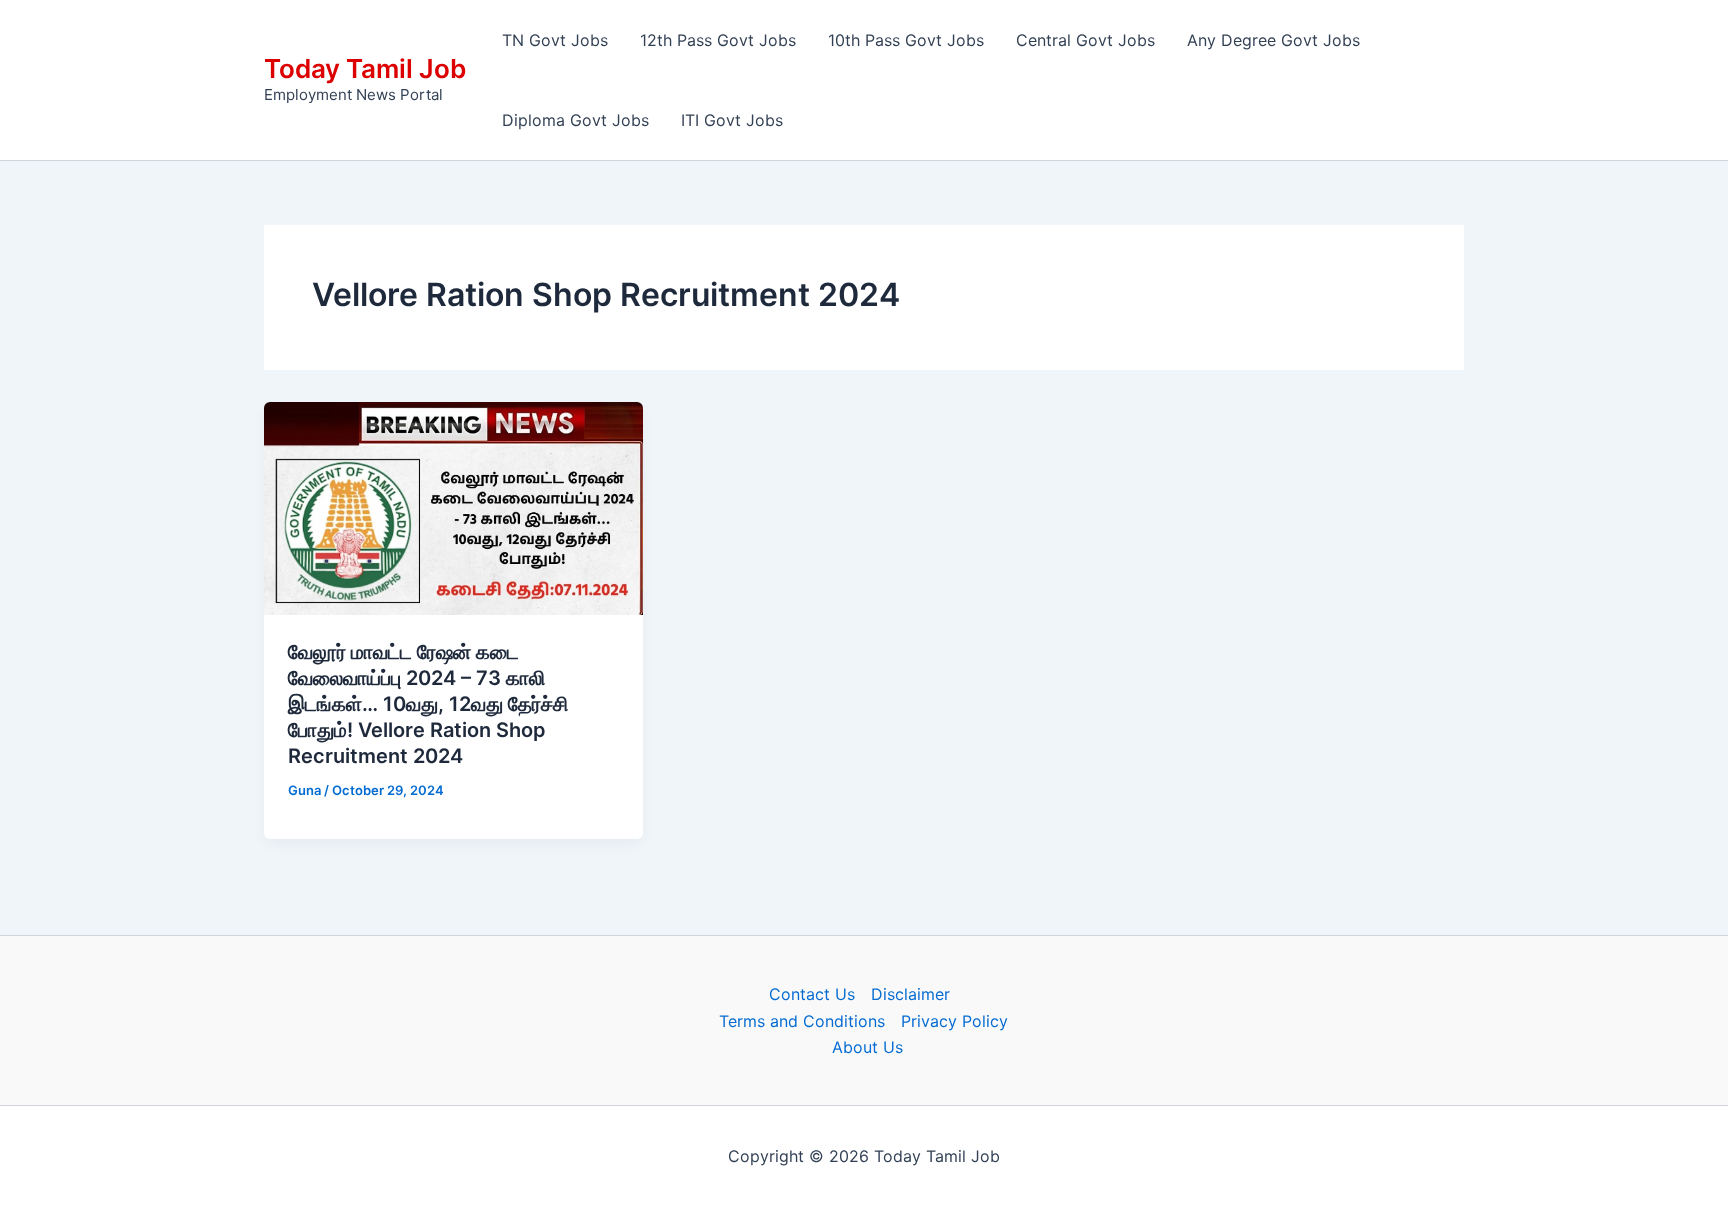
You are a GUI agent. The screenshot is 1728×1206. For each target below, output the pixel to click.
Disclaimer (910, 994)
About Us (867, 1047)
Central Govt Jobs (1085, 40)
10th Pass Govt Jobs (906, 40)
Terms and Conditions (802, 1021)
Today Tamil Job (365, 68)
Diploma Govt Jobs (575, 120)
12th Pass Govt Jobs (718, 40)
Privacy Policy (954, 1021)
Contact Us (812, 994)
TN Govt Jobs (555, 40)
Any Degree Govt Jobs (1273, 40)
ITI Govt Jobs (732, 120)
